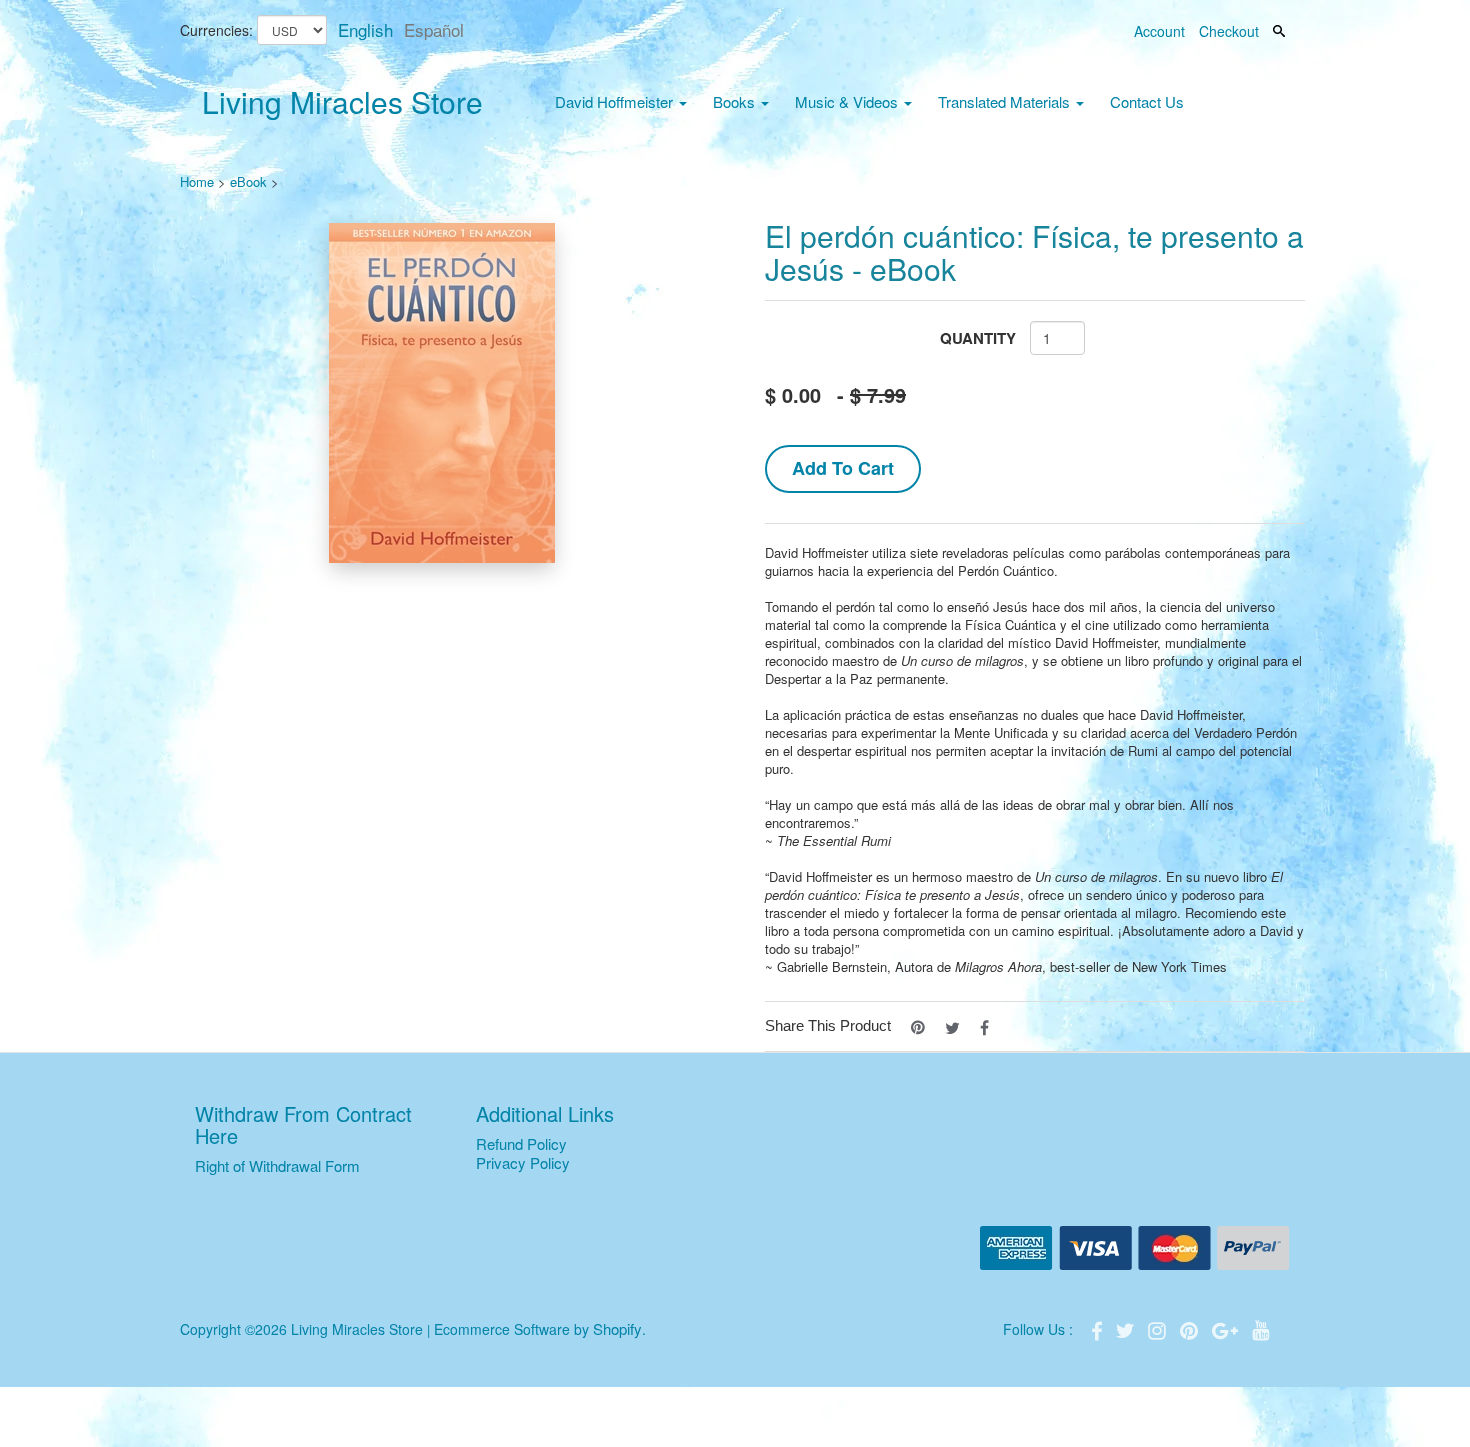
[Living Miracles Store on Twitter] (1127, 1328)
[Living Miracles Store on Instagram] (1159, 1328)
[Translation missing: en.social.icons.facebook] (984, 1025)
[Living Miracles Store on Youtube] (1261, 1328)
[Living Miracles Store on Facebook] (1099, 1328)
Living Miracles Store (342, 101)
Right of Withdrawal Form (277, 1165)
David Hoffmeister (616, 101)
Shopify (617, 1328)
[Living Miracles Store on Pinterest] (1191, 1328)
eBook (248, 181)
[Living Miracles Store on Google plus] (1227, 1328)
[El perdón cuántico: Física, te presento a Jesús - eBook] (442, 393)
